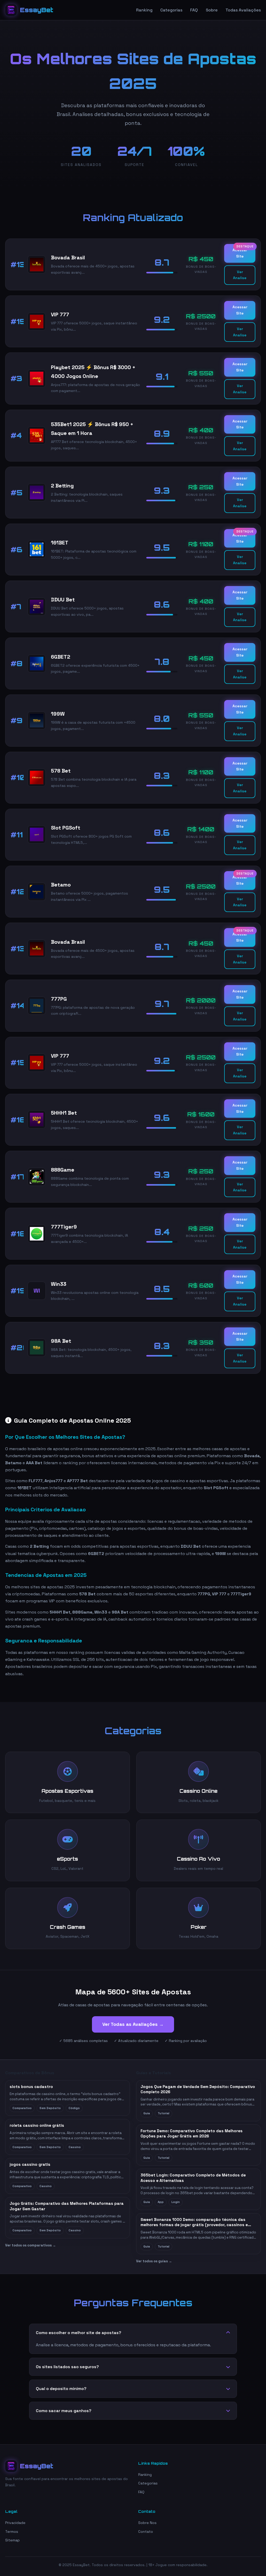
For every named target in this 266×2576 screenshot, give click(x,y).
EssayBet (37, 10)
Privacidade (15, 2523)
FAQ (194, 10)
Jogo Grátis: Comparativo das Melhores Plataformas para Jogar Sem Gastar (67, 2206)
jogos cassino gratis (30, 2164)
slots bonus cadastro (31, 2087)
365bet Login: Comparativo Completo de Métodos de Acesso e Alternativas (193, 2178)
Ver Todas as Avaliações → (133, 2024)
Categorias (171, 10)
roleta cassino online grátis (37, 2125)
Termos (12, 2532)
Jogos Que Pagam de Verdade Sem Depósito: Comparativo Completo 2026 (198, 2089)
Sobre (212, 10)
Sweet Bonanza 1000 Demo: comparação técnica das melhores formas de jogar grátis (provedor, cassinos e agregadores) (194, 2222)
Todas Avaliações (243, 10)
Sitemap (12, 2540)
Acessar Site (240, 253)
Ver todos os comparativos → (31, 2245)
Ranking (144, 10)
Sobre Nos (147, 2523)
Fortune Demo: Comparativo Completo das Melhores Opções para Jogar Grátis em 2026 (192, 2134)
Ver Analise (240, 275)
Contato (146, 2532)
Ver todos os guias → (154, 2261)
